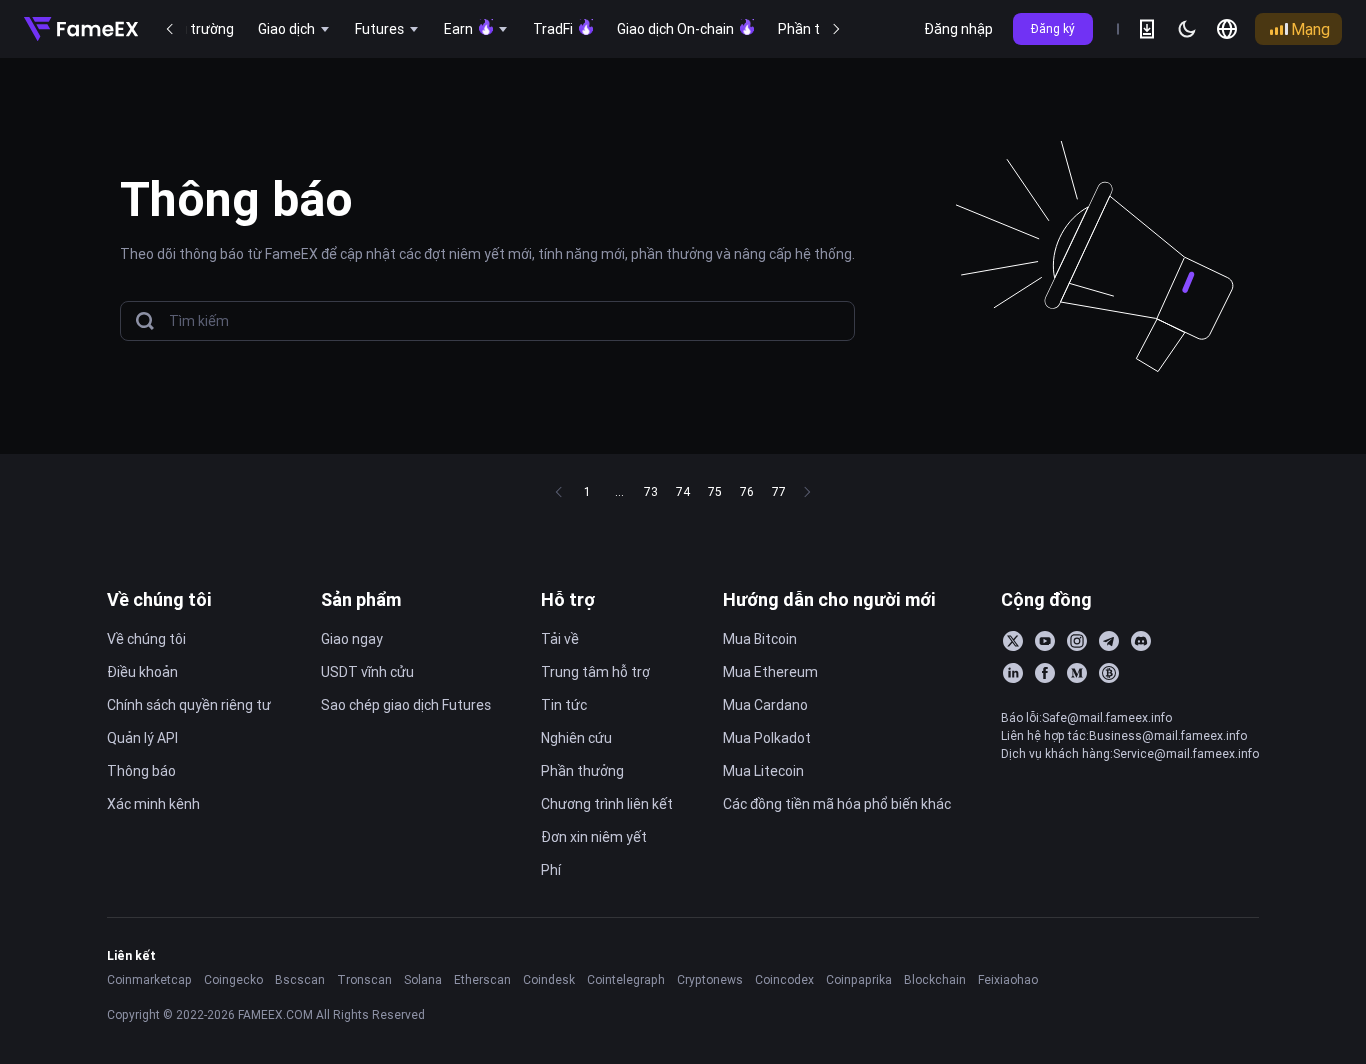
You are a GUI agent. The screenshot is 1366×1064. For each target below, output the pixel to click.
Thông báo (141, 771)
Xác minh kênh (153, 804)
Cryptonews (710, 979)
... (619, 491)
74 (683, 491)
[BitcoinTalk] (1109, 673)
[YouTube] (1045, 641)
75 (715, 491)
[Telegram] (1109, 641)
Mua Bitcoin (760, 639)
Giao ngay (352, 639)
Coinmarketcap (149, 979)
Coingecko (233, 979)
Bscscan (300, 979)
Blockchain (935, 979)
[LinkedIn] (1013, 673)
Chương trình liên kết (607, 804)
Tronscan (364, 979)
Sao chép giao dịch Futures (406, 705)
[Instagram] (1077, 641)
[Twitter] (1013, 641)
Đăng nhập (958, 29)
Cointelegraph (626, 979)
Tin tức (564, 705)
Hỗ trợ (568, 599)
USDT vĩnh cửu (367, 672)
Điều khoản (142, 672)
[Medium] (1077, 673)
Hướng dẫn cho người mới (829, 599)
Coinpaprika (859, 979)
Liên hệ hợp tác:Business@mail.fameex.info (1124, 735)
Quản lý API (142, 738)
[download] (1147, 29)
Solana (423, 979)
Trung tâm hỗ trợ (595, 672)
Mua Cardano (765, 705)
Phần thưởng (582, 771)
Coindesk (549, 979)
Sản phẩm (361, 599)
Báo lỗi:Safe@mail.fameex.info (1086, 717)
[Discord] (1141, 641)
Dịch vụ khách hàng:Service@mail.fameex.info (1130, 753)
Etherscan (482, 979)
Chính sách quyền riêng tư (189, 705)
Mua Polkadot (767, 738)
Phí (551, 870)
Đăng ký (1053, 28)
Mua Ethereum (770, 672)
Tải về (560, 639)
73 (651, 491)
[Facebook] (1045, 673)
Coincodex (784, 979)
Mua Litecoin (763, 771)
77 (779, 491)
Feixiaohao (1008, 979)
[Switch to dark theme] (1187, 29)
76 (747, 491)
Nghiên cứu (576, 738)
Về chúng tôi (159, 599)
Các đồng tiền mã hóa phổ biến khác (837, 804)
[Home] (81, 29)
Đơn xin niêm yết (594, 837)
